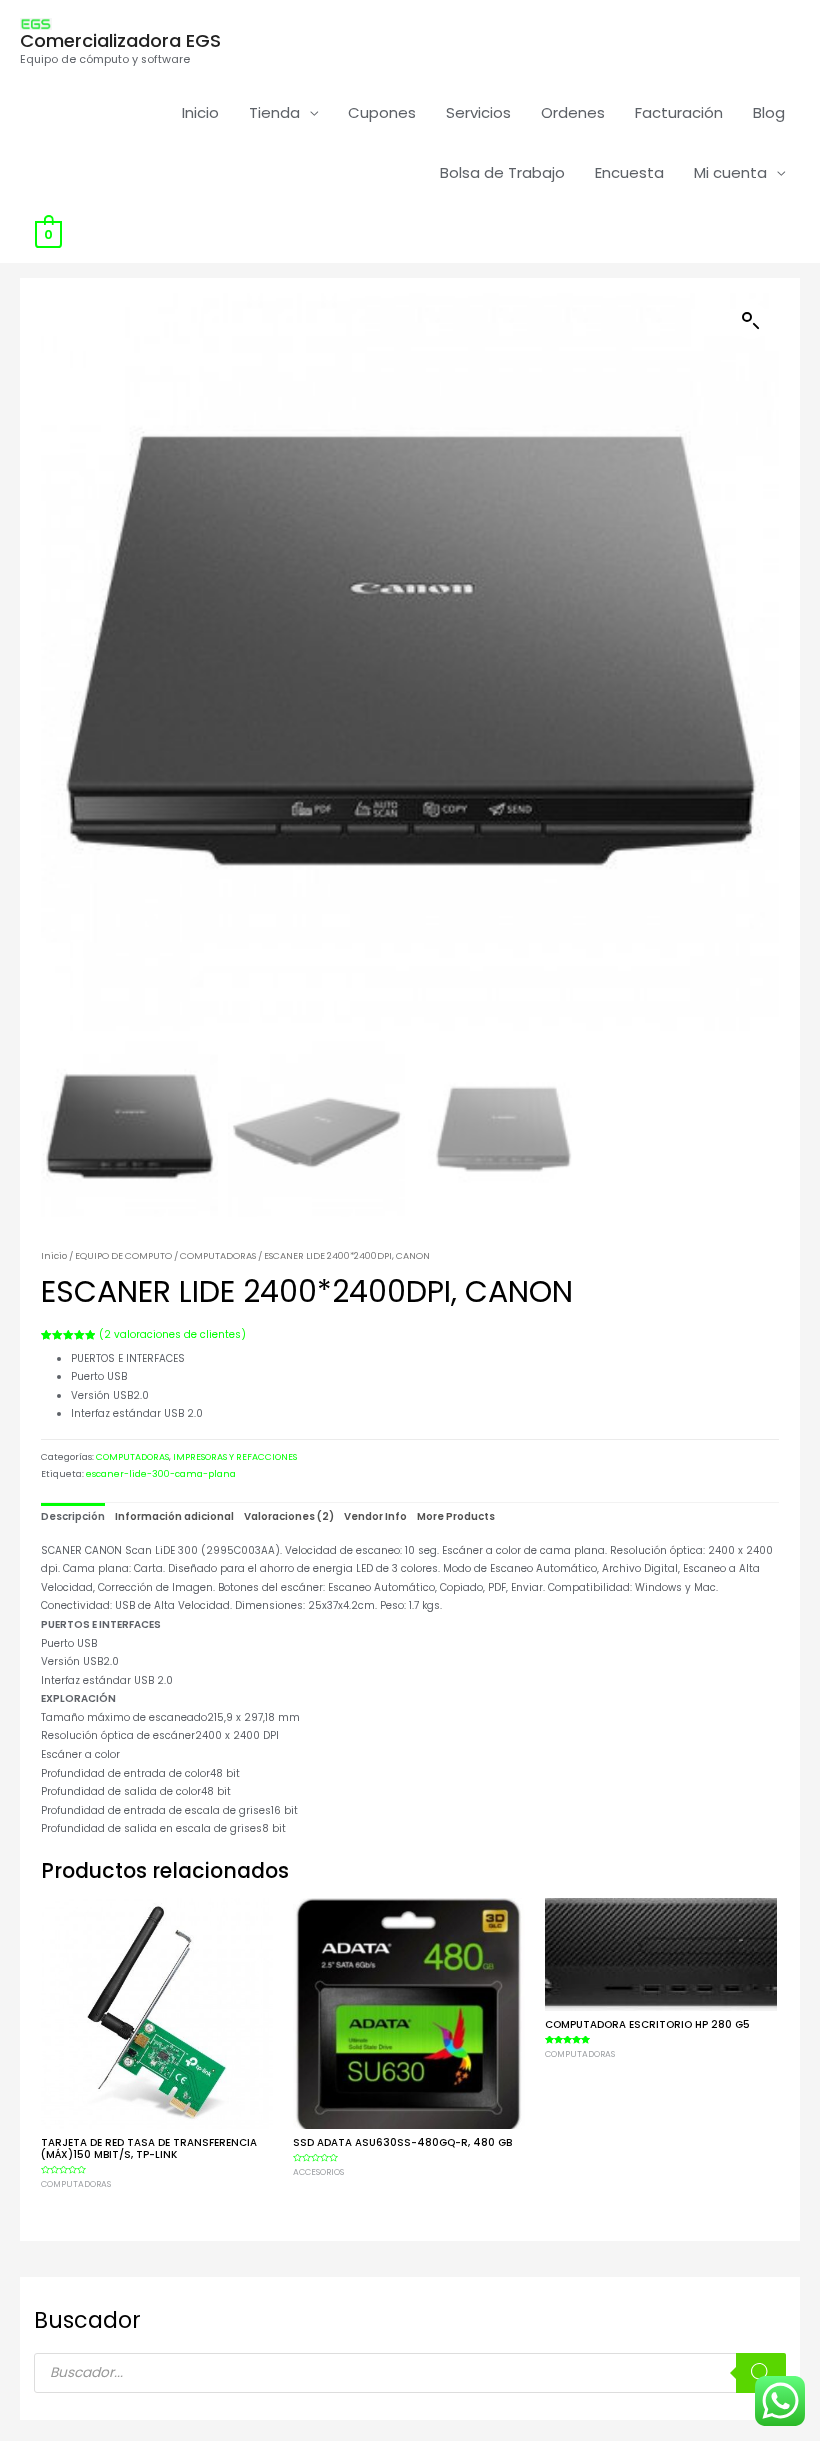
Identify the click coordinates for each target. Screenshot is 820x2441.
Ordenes (573, 112)
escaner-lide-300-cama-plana (161, 1474)
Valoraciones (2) (289, 1516)
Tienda (274, 112)
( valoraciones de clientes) (172, 1334)
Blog (769, 112)
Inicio (200, 112)
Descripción (73, 1516)
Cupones (382, 112)
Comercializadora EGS (120, 40)
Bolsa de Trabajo (502, 172)
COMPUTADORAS (218, 1255)
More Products (456, 1516)
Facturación (679, 112)
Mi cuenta (730, 172)
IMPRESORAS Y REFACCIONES (235, 1457)
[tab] (73, 1517)
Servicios (478, 112)
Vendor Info (375, 1516)
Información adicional (174, 1516)
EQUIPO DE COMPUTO (123, 1255)
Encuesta (629, 172)
